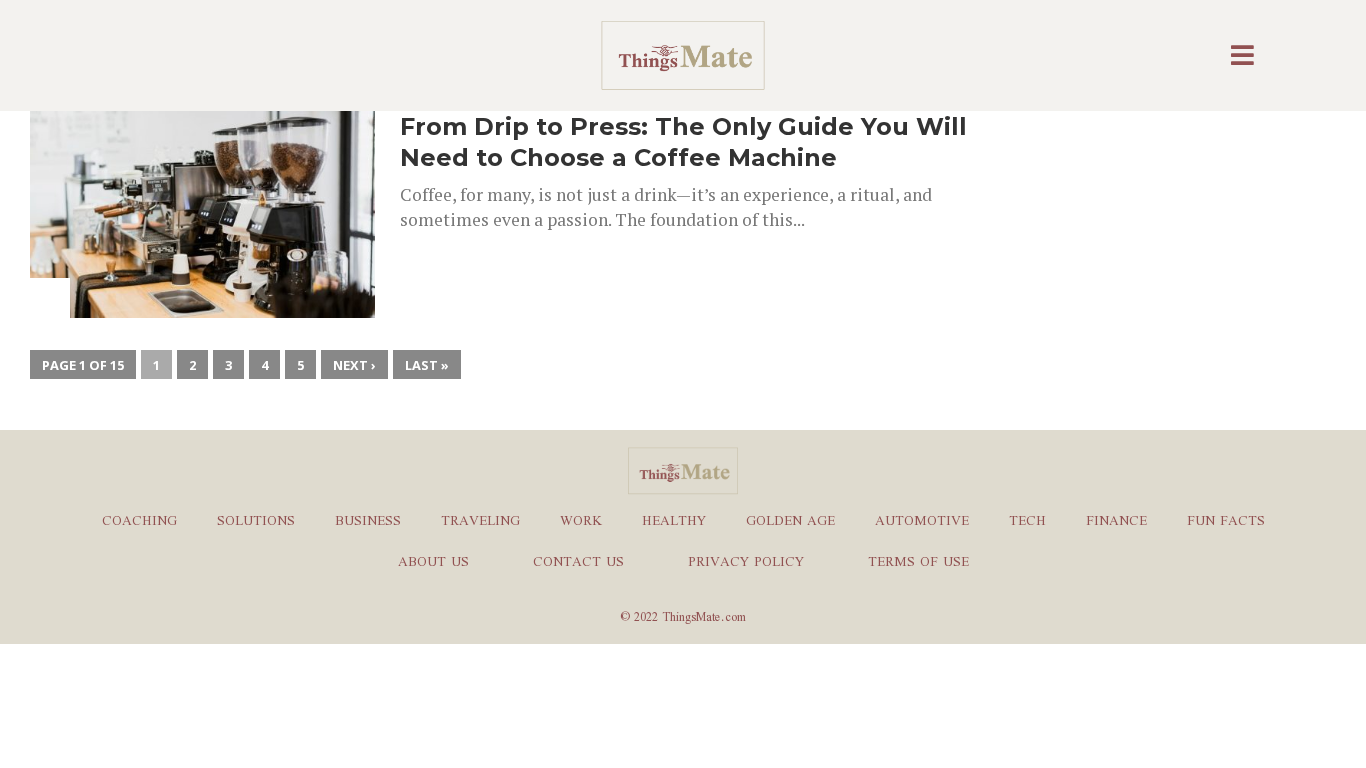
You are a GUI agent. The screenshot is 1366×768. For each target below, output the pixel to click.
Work (581, 522)
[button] (1245, 55)
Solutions (256, 522)
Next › (354, 365)
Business (368, 522)
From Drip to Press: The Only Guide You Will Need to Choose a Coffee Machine (683, 142)
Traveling (480, 522)
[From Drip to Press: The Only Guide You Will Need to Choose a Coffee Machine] (202, 312)
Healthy (674, 522)
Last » (427, 365)
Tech (1027, 522)
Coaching (139, 522)
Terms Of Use (918, 563)
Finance (1116, 522)
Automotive (922, 522)
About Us (433, 563)
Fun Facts (1226, 522)
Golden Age (790, 522)
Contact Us (578, 563)
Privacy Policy (746, 563)
